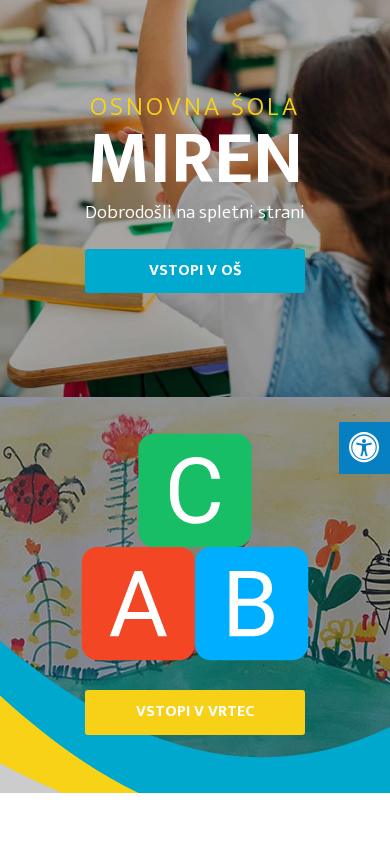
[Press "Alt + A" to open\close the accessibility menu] (364, 448)
